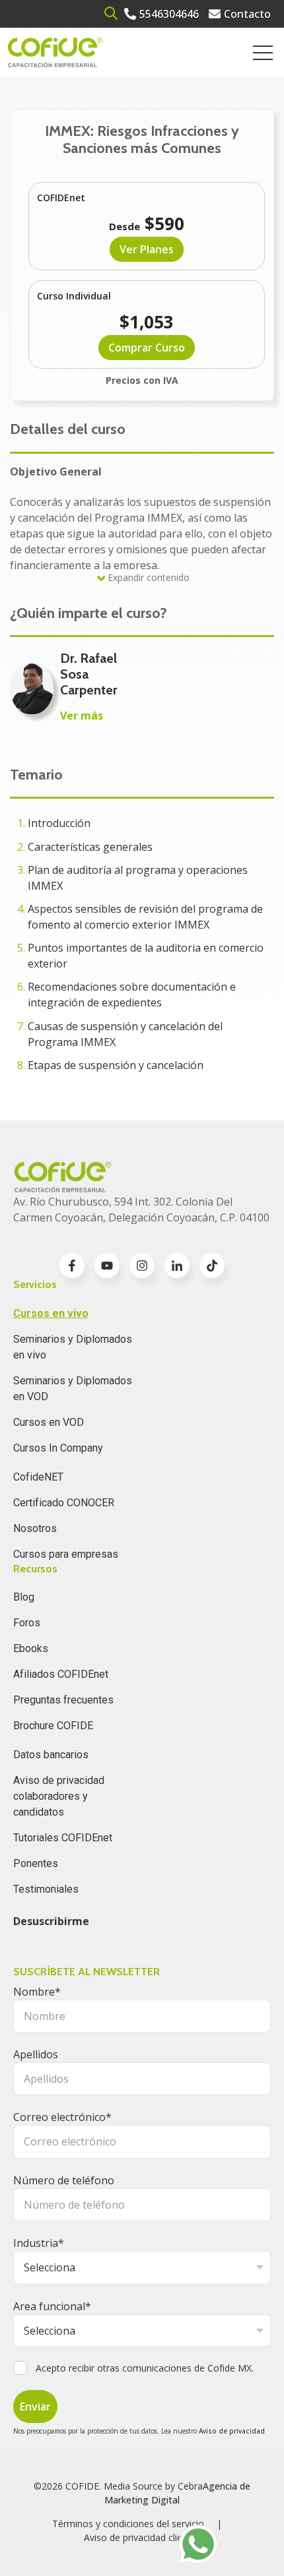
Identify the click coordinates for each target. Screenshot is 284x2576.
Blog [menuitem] (24, 1597)
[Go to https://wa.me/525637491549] (198, 2544)
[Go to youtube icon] (107, 1266)
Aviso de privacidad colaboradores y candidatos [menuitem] (59, 1796)
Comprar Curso (147, 348)
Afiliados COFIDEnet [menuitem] (61, 1674)
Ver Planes (147, 249)
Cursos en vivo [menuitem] (51, 1313)
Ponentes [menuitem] (36, 1863)
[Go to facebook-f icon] (72, 1266)
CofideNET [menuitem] (38, 1477)
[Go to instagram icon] (142, 1266)
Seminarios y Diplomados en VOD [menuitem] (73, 1389)
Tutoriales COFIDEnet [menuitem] (63, 1838)
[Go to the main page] (55, 52)
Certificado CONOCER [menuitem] (64, 1503)
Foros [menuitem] (27, 1623)
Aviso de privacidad (232, 2431)
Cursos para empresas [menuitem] (66, 1554)
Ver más (82, 716)
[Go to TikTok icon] (212, 1266)
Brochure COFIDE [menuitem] (53, 1726)
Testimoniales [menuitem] (46, 1889)
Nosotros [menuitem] (35, 1528)
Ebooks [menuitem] (31, 1648)
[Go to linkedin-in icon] (177, 1266)
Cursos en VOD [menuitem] (49, 1422)
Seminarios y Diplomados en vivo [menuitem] (73, 1347)
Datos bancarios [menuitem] (51, 1755)
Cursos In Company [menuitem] (58, 1448)
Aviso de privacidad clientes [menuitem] (142, 2537)
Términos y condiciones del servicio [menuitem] (128, 2524)
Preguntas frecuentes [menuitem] (63, 1700)
